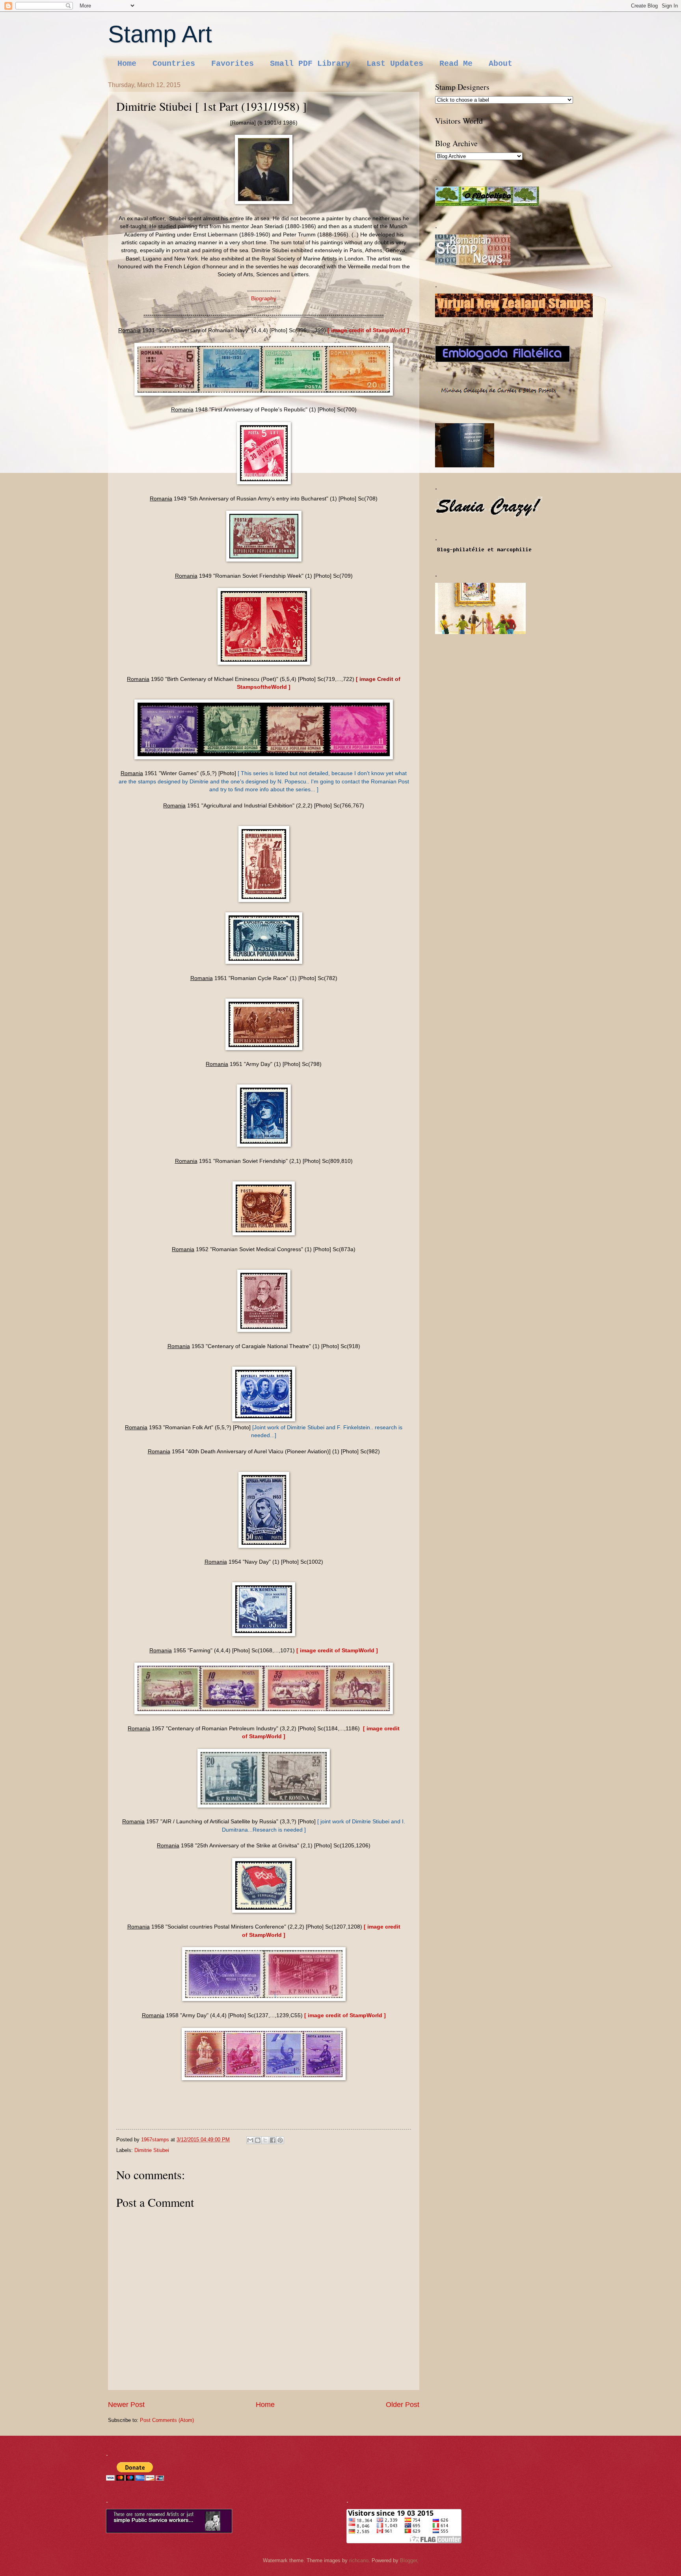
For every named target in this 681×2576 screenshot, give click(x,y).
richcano (359, 2560)
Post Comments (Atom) (167, 2420)
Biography (264, 299)
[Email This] (250, 2140)
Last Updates (395, 64)
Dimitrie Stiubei (152, 2150)
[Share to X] (265, 2140)
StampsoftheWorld (262, 687)
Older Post (403, 2405)
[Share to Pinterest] (280, 2140)
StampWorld (390, 330)
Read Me (456, 64)
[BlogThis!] (258, 2140)
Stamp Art (160, 34)
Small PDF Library (310, 64)
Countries (174, 64)
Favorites (233, 64)
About (501, 64)
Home (127, 64)
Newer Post (126, 2405)
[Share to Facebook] (273, 2140)
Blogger (408, 2560)
